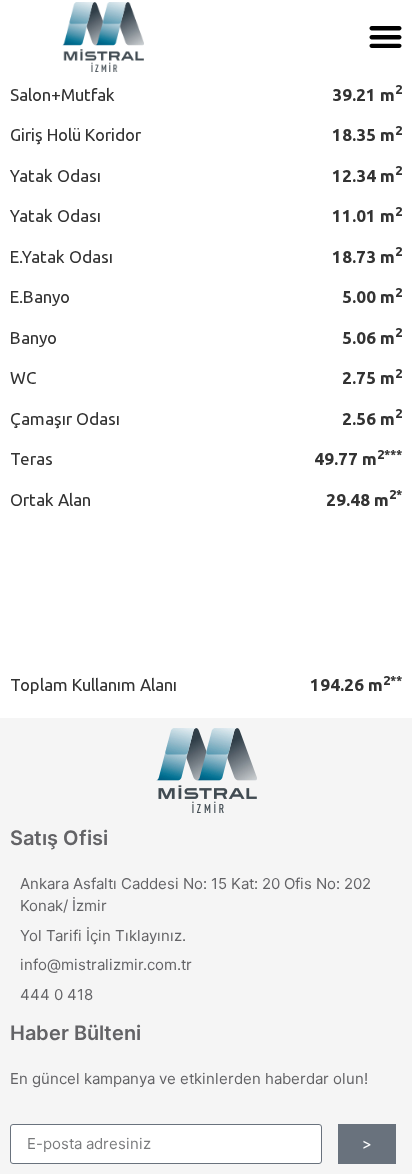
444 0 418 (56, 994)
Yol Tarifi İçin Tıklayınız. (103, 935)
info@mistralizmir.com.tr (106, 964)
